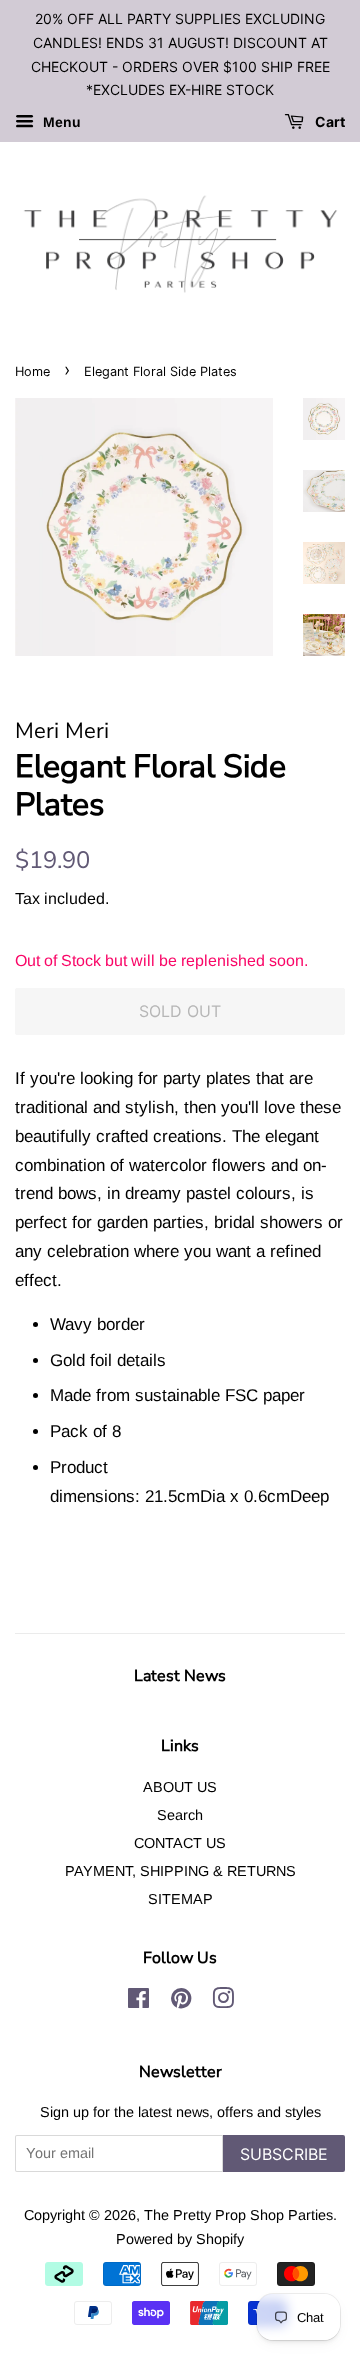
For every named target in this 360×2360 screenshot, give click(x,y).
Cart (328, 122)
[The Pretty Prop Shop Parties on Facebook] (138, 2002)
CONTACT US (180, 1843)
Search (180, 1815)
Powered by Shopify (180, 2239)
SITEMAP (180, 1899)
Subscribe (284, 2154)
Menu (60, 123)
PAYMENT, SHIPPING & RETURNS (180, 1871)
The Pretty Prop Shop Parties (238, 2215)
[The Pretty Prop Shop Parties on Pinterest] (181, 2002)
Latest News (180, 1676)
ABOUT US (180, 1787)
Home (32, 371)
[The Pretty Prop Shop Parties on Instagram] (223, 2002)
